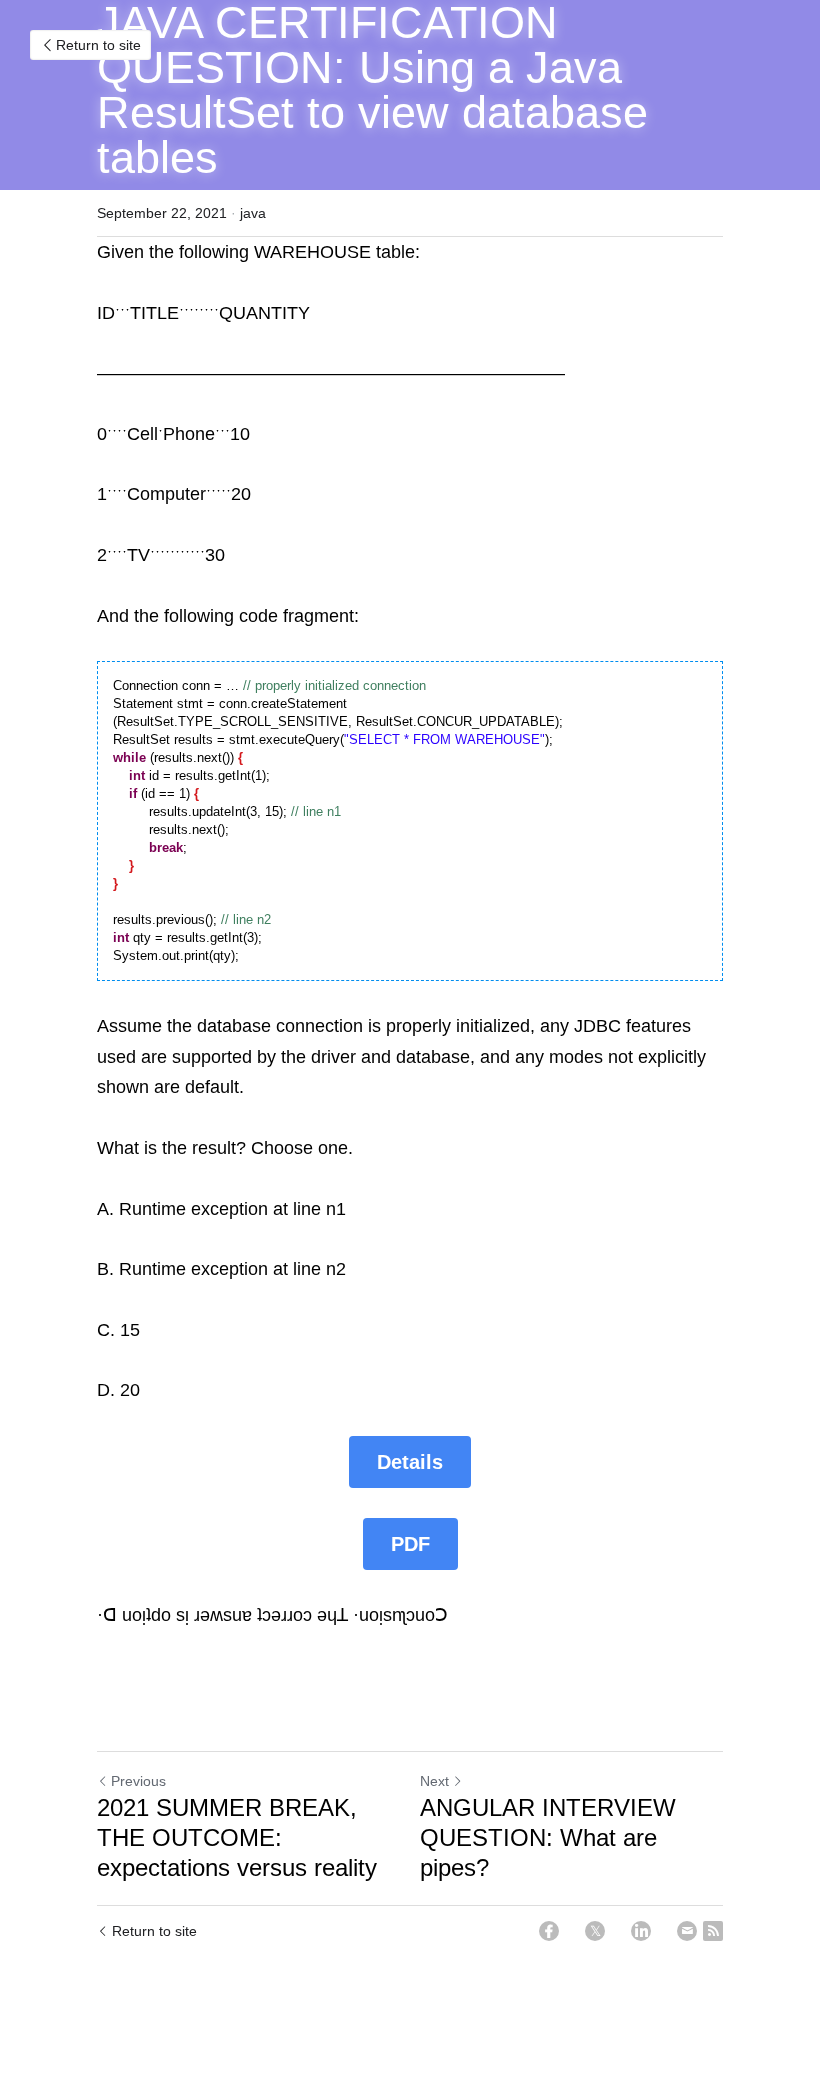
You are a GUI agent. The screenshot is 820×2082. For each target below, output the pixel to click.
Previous (138, 1781)
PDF (410, 1544)
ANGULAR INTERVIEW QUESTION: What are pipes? (548, 1837)
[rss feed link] (713, 1931)
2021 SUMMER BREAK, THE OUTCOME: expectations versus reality (237, 1837)
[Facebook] (549, 1931)
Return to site (98, 45)
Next (434, 1781)
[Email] (687, 1931)
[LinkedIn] (641, 1931)
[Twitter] (595, 1931)
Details (410, 1462)
